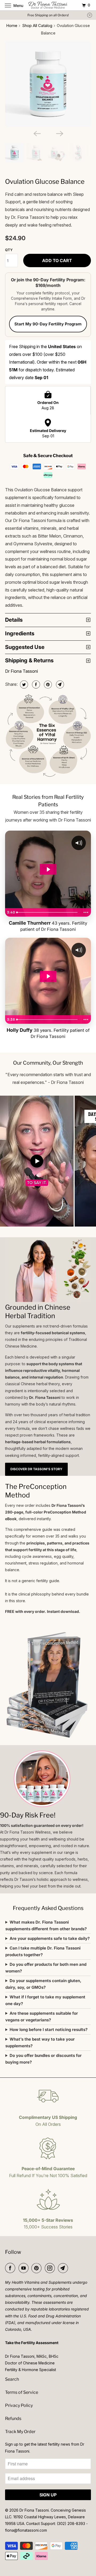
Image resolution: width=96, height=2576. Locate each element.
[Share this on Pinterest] (47, 684)
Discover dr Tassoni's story (36, 1469)
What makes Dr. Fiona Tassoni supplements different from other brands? (46, 1925)
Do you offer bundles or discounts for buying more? (43, 2059)
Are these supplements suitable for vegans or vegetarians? (42, 2017)
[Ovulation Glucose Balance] (48, 84)
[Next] (59, 133)
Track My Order (20, 2432)
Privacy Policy (19, 2405)
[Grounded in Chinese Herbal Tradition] (48, 1270)
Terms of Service (22, 2392)
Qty (9, 250)
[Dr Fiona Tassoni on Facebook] (11, 2268)
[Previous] (37, 133)
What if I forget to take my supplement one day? (45, 2000)
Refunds (13, 2419)
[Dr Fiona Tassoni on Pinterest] (38, 2268)
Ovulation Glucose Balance (45, 182)
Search (12, 2379)
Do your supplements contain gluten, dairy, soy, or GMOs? (43, 1984)
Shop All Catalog (37, 26)
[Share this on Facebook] (35, 684)
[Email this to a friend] (59, 684)
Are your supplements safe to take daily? (50, 1938)
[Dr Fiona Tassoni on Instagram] (51, 2268)
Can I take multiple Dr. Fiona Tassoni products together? (43, 1951)
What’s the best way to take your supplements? (40, 2042)
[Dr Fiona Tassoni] (48, 5)
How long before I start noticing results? (49, 2030)
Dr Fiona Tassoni (21, 671)
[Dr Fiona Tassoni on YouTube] (25, 2268)
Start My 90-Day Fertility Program (48, 324)
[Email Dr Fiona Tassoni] (64, 2268)
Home (12, 26)
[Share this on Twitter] (23, 684)
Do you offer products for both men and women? (46, 1968)
